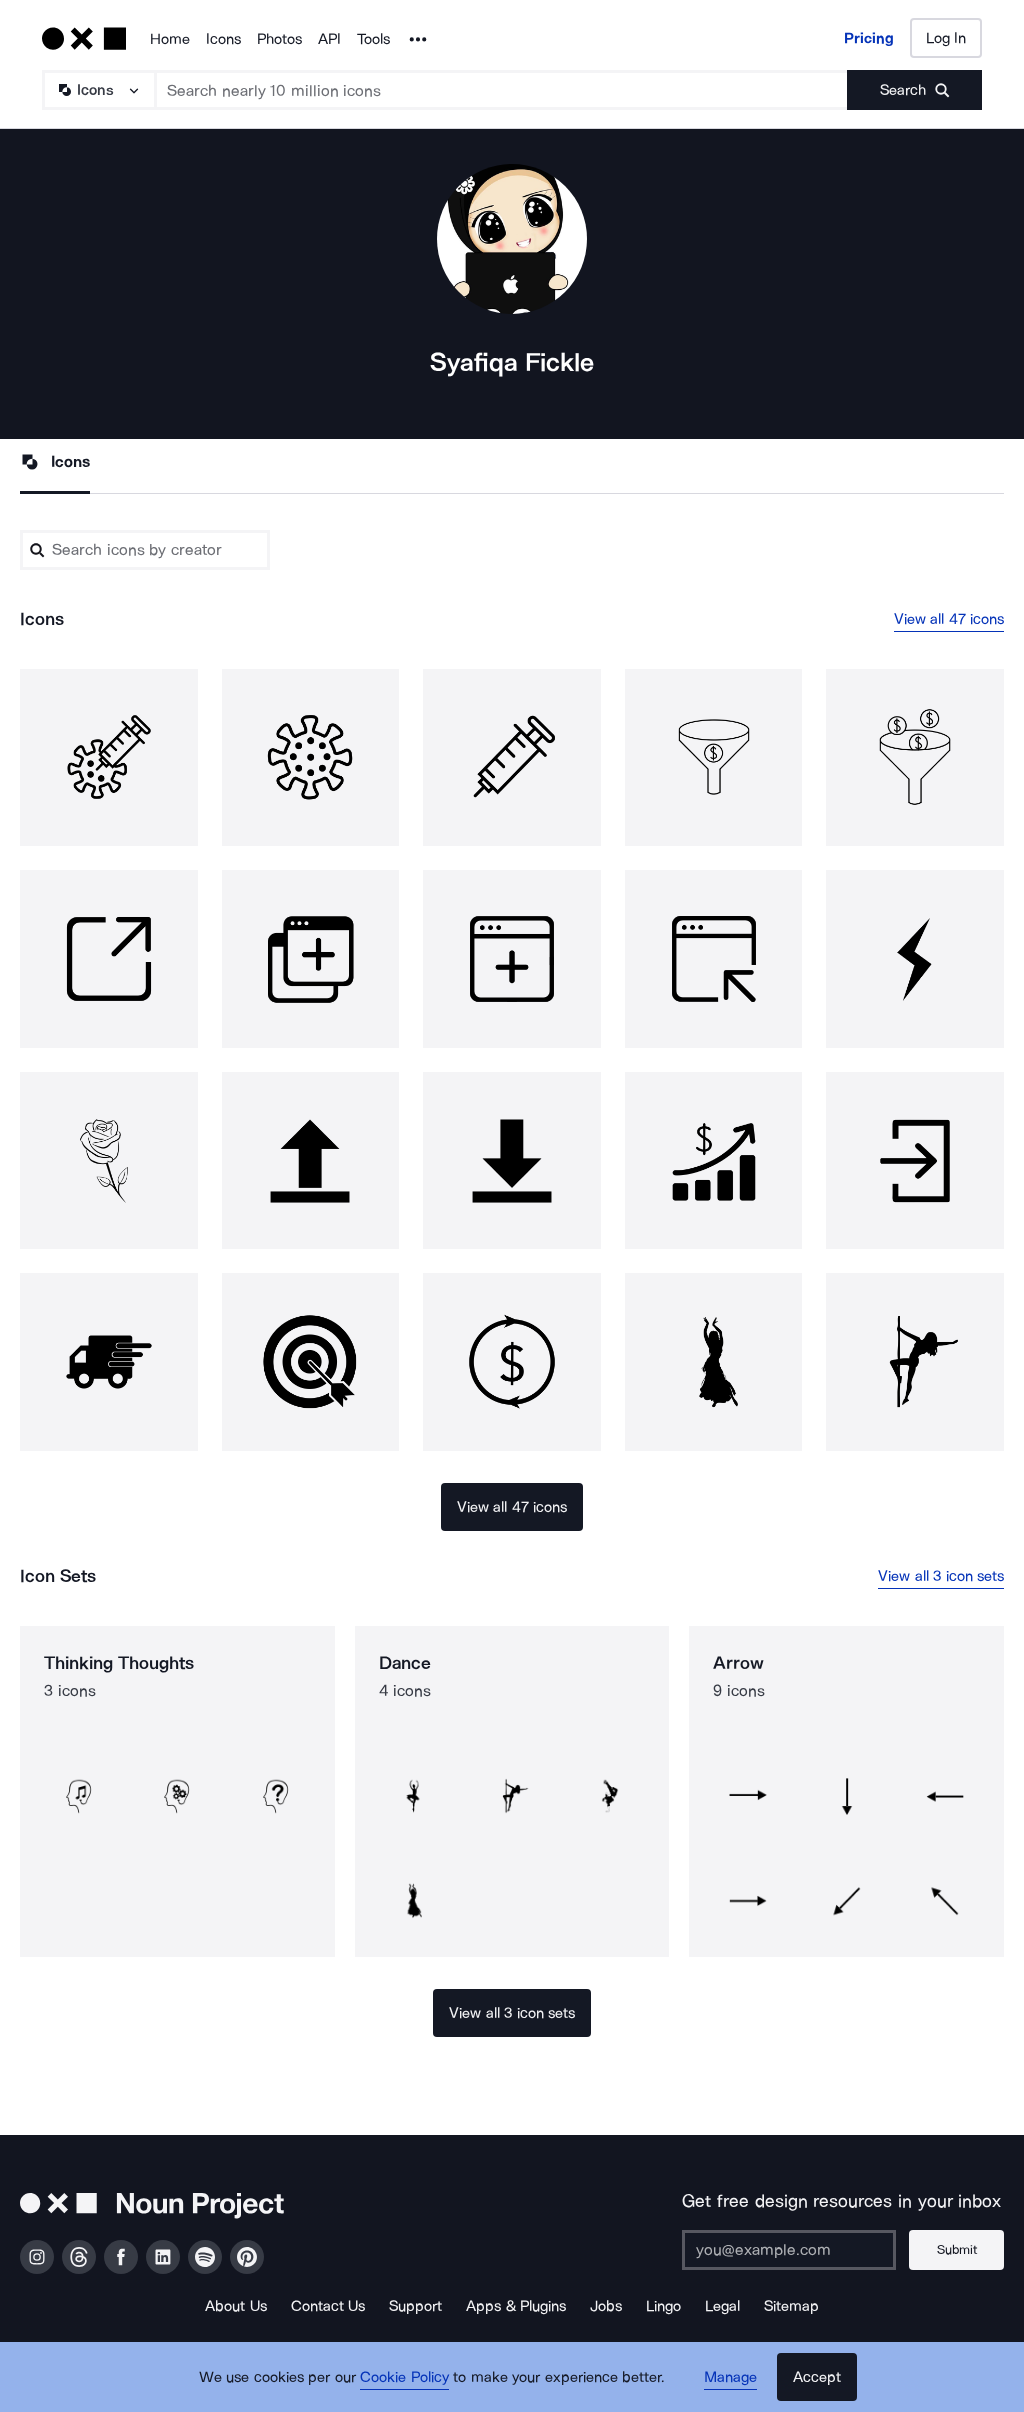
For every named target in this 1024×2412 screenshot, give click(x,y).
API (329, 39)
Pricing (869, 38)
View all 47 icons (949, 619)
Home (170, 39)
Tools (373, 39)
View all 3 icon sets (941, 1576)
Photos (279, 39)
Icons (223, 39)
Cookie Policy (404, 2377)
